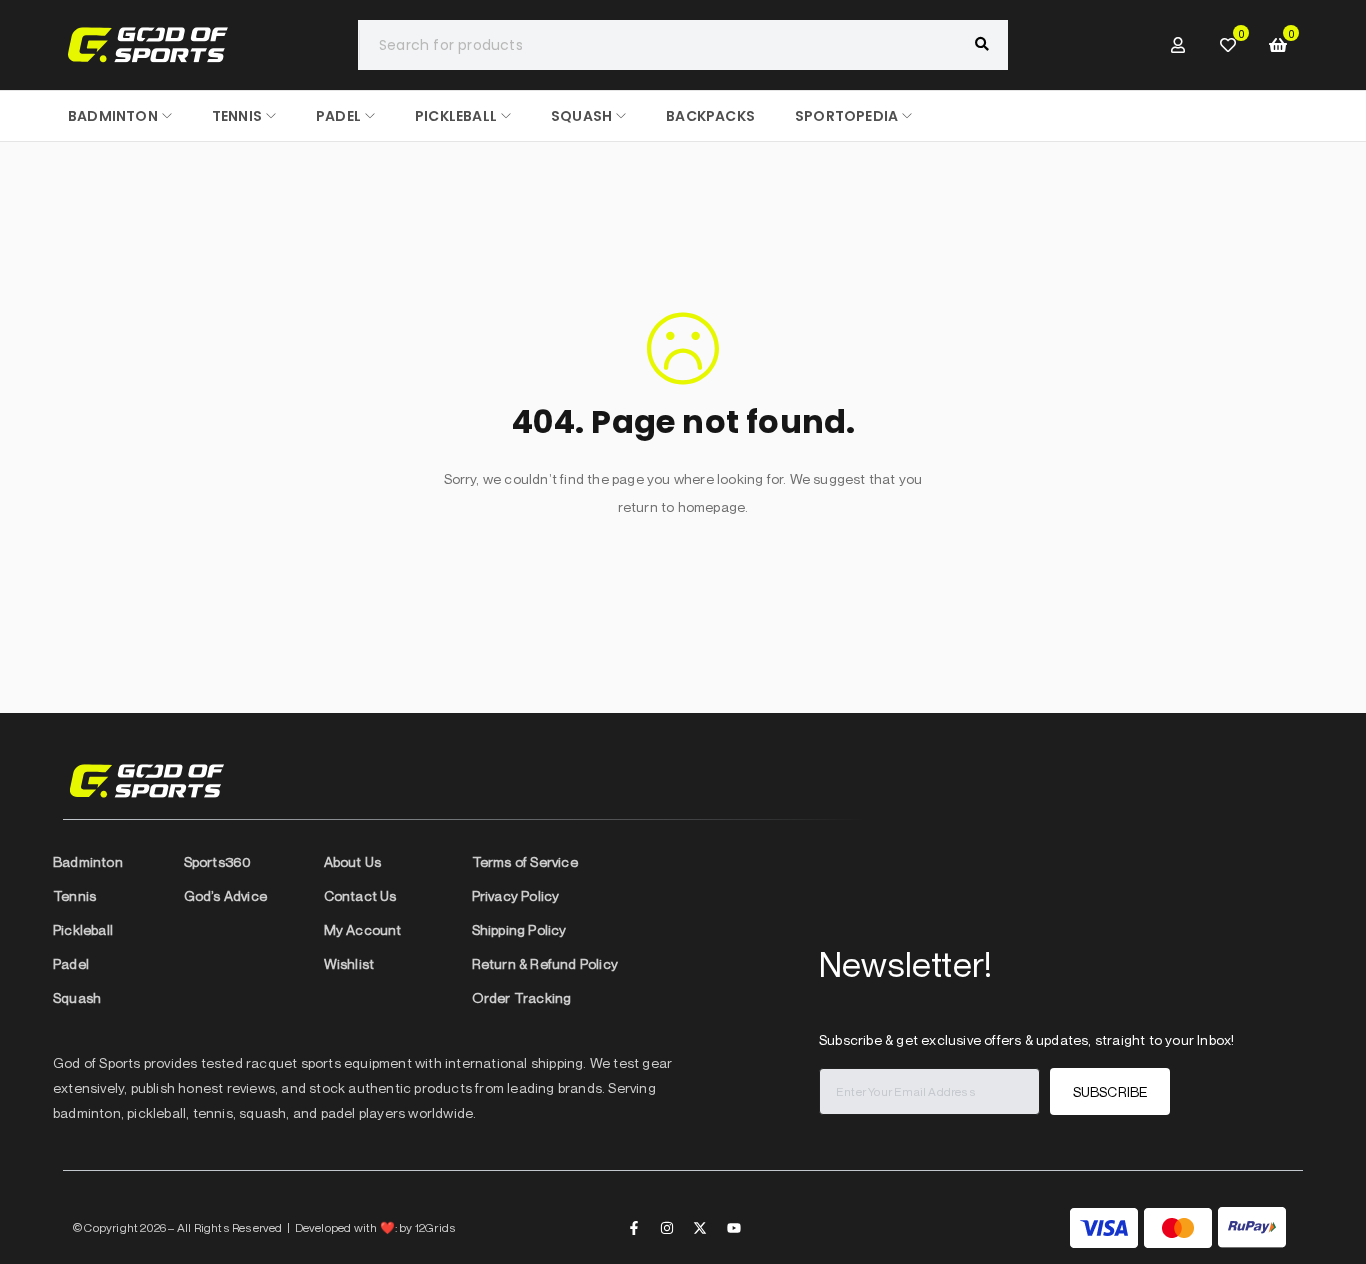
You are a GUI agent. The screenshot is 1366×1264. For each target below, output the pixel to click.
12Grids (435, 1227)
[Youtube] (734, 1228)
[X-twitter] (700, 1228)
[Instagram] (667, 1228)
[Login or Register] (1178, 45)
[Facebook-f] (634, 1228)
